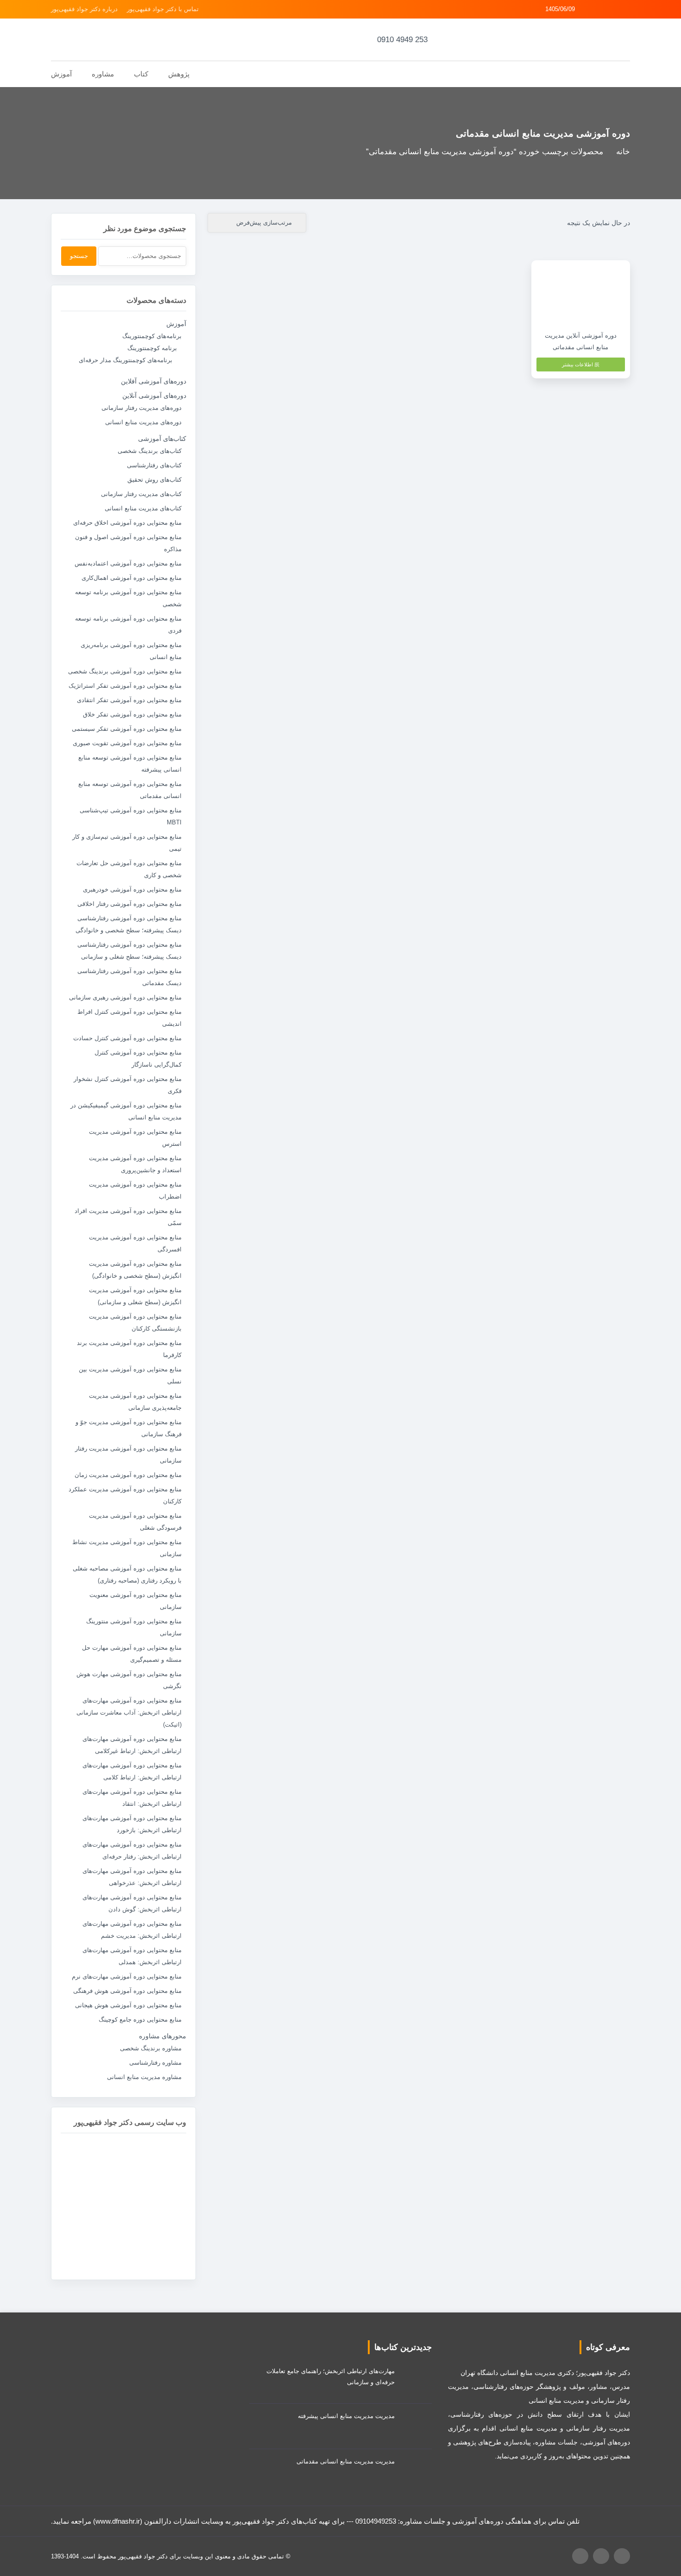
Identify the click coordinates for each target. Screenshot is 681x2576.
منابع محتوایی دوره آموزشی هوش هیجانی (128, 2005)
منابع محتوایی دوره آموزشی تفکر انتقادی (129, 700)
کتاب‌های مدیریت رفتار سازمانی (141, 494)
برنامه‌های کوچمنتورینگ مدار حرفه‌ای (126, 360)
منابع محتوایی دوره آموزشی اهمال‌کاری (132, 578)
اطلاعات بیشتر (578, 364)
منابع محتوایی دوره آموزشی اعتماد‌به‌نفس (128, 563)
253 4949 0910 (402, 40)
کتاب (141, 74)
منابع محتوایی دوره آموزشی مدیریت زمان (128, 1475)
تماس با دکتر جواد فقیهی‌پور (163, 9)
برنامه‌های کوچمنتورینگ (152, 336)
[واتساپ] (615, 9)
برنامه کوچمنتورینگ (152, 348)
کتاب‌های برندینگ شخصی (150, 451)
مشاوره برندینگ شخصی (151, 2048)
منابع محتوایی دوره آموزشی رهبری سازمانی (125, 997)
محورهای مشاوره (163, 2036)
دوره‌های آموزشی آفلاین (154, 381)
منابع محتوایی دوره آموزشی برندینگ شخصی (125, 671)
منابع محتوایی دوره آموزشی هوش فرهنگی (127, 1991)
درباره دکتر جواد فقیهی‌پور (84, 9)
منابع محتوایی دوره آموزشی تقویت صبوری (127, 743)
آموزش (176, 324)
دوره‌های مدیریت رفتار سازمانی (142, 408)
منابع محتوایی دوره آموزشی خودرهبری (132, 889)
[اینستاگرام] (627, 9)
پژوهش (179, 74)
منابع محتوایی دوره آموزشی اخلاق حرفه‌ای (127, 523)
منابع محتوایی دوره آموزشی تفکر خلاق (132, 714)
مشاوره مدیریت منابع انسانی (144, 2077)
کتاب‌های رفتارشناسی (154, 465)
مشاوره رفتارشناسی (155, 2063)
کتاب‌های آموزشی (162, 439)
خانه (623, 152)
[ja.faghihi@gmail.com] (602, 9)
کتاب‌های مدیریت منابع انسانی (143, 508)
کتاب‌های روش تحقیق (154, 480)
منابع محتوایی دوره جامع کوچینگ (140, 2020)
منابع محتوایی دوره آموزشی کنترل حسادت (127, 1038)
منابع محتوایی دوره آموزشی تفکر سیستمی (127, 729)
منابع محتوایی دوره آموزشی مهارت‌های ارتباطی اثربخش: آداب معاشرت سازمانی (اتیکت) (129, 1712)
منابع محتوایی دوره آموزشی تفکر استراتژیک (125, 686)
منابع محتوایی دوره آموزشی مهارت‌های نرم (127, 1976)
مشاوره (103, 74)
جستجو (79, 256)
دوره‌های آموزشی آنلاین (154, 396)
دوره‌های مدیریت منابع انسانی (143, 422)
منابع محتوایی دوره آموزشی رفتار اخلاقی (129, 904)
